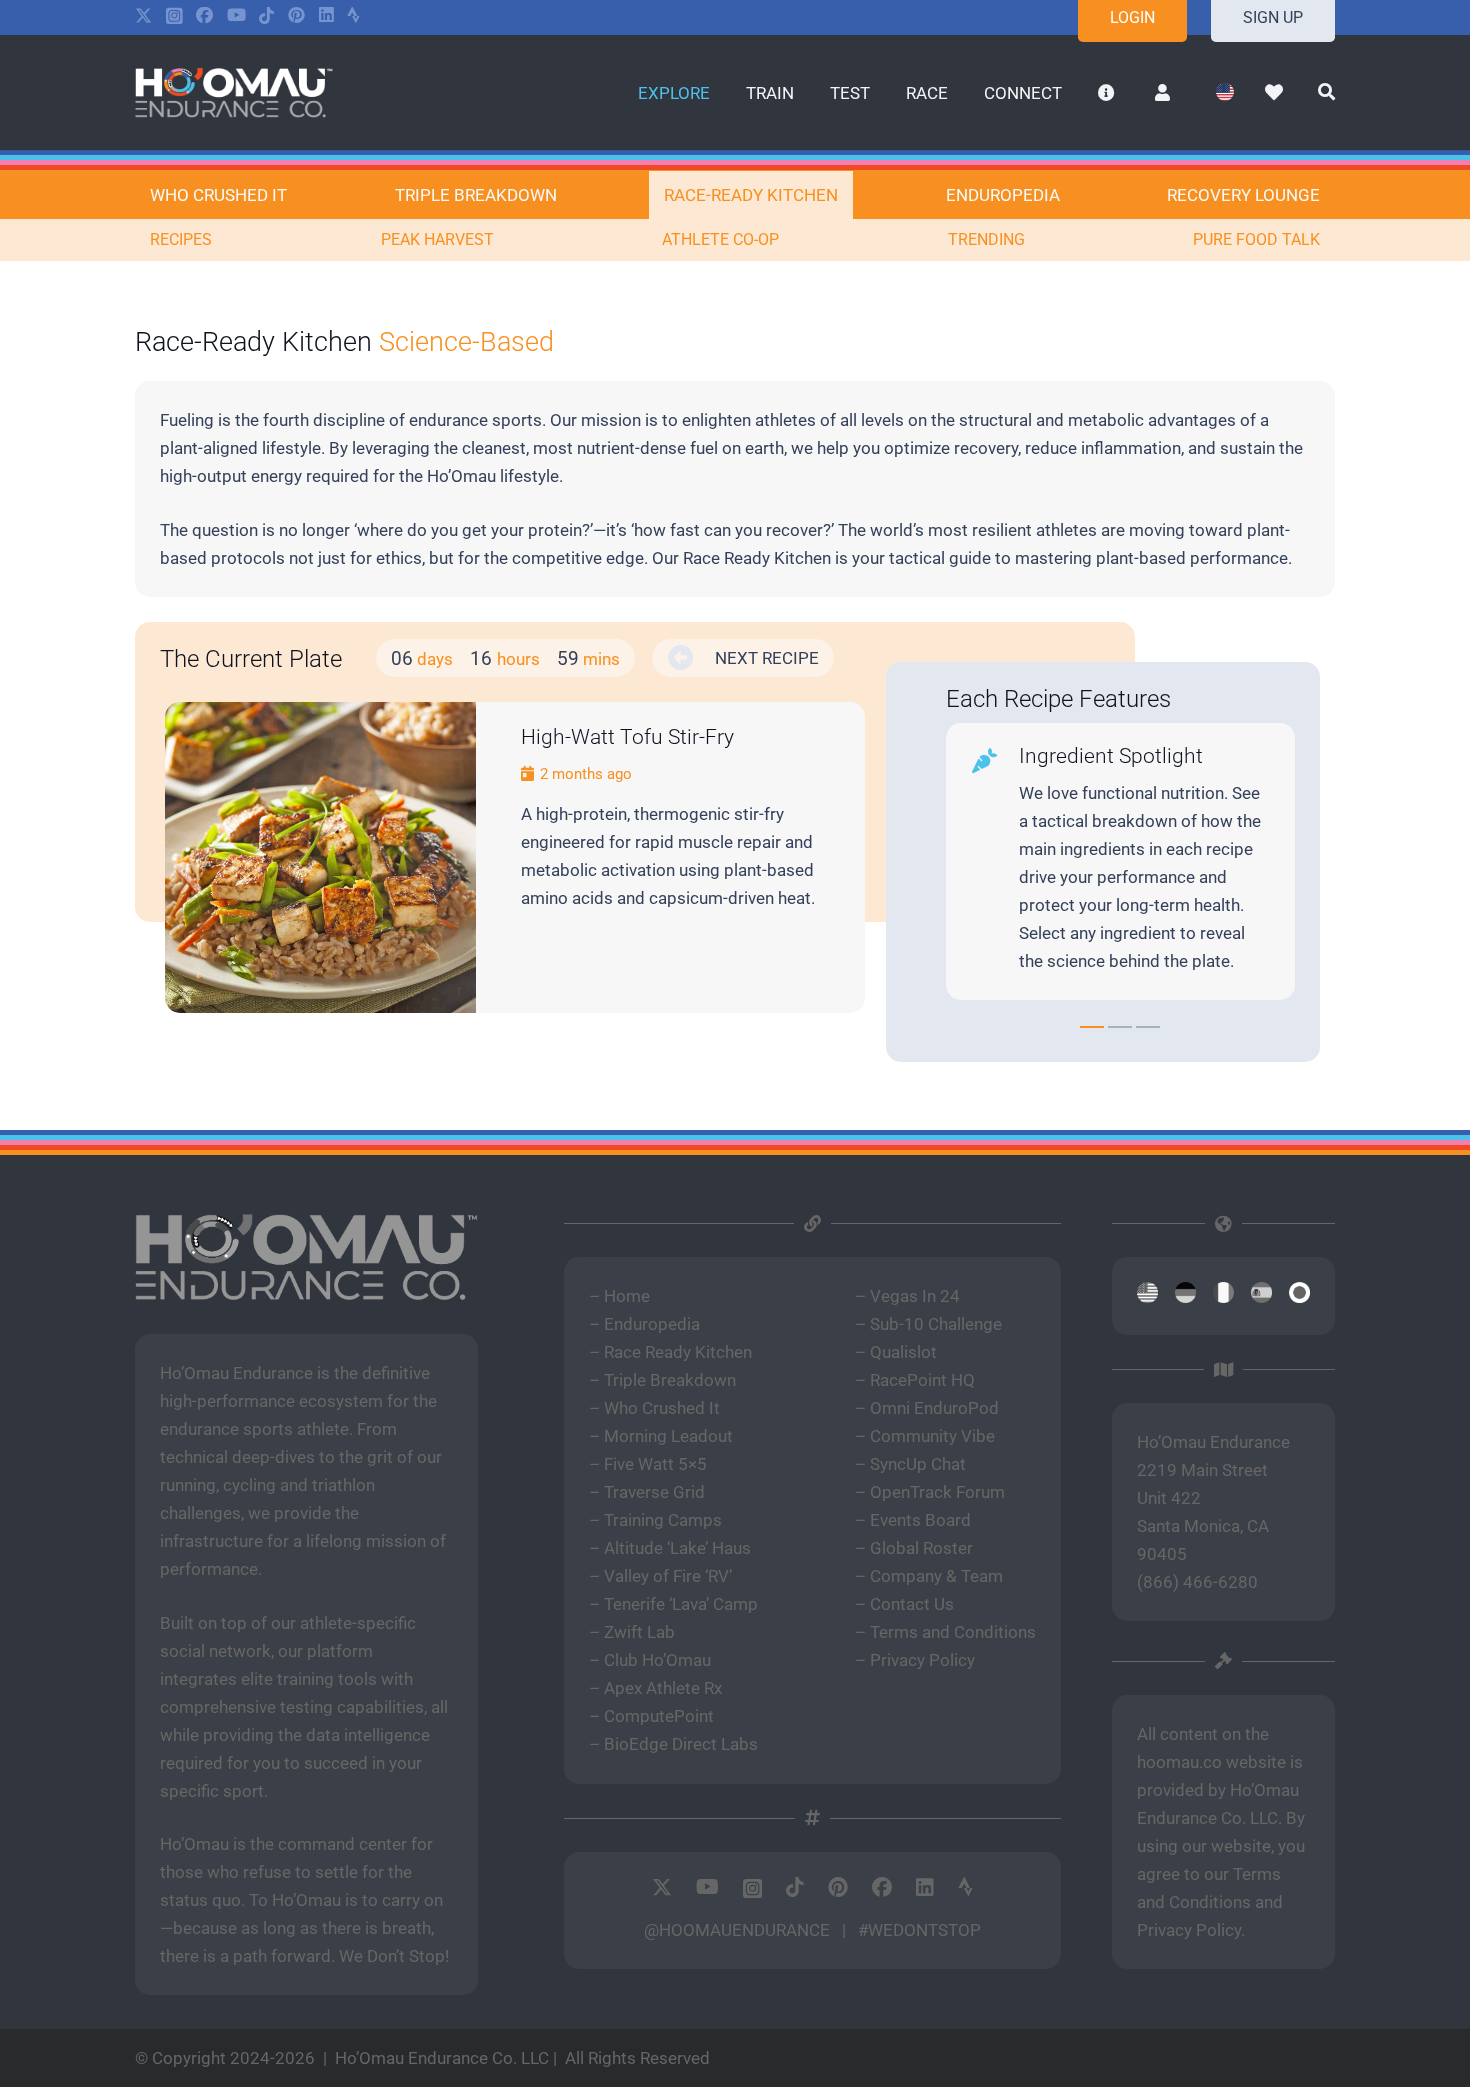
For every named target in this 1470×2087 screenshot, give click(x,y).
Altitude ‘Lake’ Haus (677, 1548)
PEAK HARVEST (437, 239)
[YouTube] (236, 15)
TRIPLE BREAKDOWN (476, 195)
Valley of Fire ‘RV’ (668, 1576)
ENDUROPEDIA (1003, 195)
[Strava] (353, 15)
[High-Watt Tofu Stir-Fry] (320, 857)
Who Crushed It (662, 1408)
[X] (143, 16)
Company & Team (936, 1576)
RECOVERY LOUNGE (1243, 195)
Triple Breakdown (670, 1380)
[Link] (670, 825)
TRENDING (986, 239)
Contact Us (912, 1604)
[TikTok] (266, 15)
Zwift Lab (639, 1632)
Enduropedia (652, 1324)
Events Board (920, 1520)
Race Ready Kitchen (678, 1352)
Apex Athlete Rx (663, 1688)
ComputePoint (659, 1716)
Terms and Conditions (953, 1632)
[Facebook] (204, 15)
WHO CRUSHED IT (218, 195)
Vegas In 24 (915, 1296)
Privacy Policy (922, 1660)
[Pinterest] (296, 15)
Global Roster (921, 1548)
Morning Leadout (668, 1436)
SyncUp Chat (918, 1464)
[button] (726, 92)
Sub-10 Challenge (936, 1324)
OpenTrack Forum (937, 1492)
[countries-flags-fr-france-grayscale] (1223, 1296)
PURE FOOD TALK (1256, 239)
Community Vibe (932, 1436)
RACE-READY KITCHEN (751, 195)
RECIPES (181, 239)
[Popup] (1326, 93)
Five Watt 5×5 (655, 1464)
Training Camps (663, 1520)
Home (627, 1296)
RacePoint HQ (922, 1380)
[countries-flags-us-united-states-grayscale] (1147, 1296)
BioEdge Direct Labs (681, 1744)
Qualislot (903, 1352)
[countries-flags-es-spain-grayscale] (1261, 1296)
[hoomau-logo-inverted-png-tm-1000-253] (234, 93)
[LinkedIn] (326, 15)
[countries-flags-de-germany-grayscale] (1185, 1296)
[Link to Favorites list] (1275, 93)
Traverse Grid (654, 1492)
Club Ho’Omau (657, 1660)
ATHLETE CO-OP (720, 239)
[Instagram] (174, 16)
